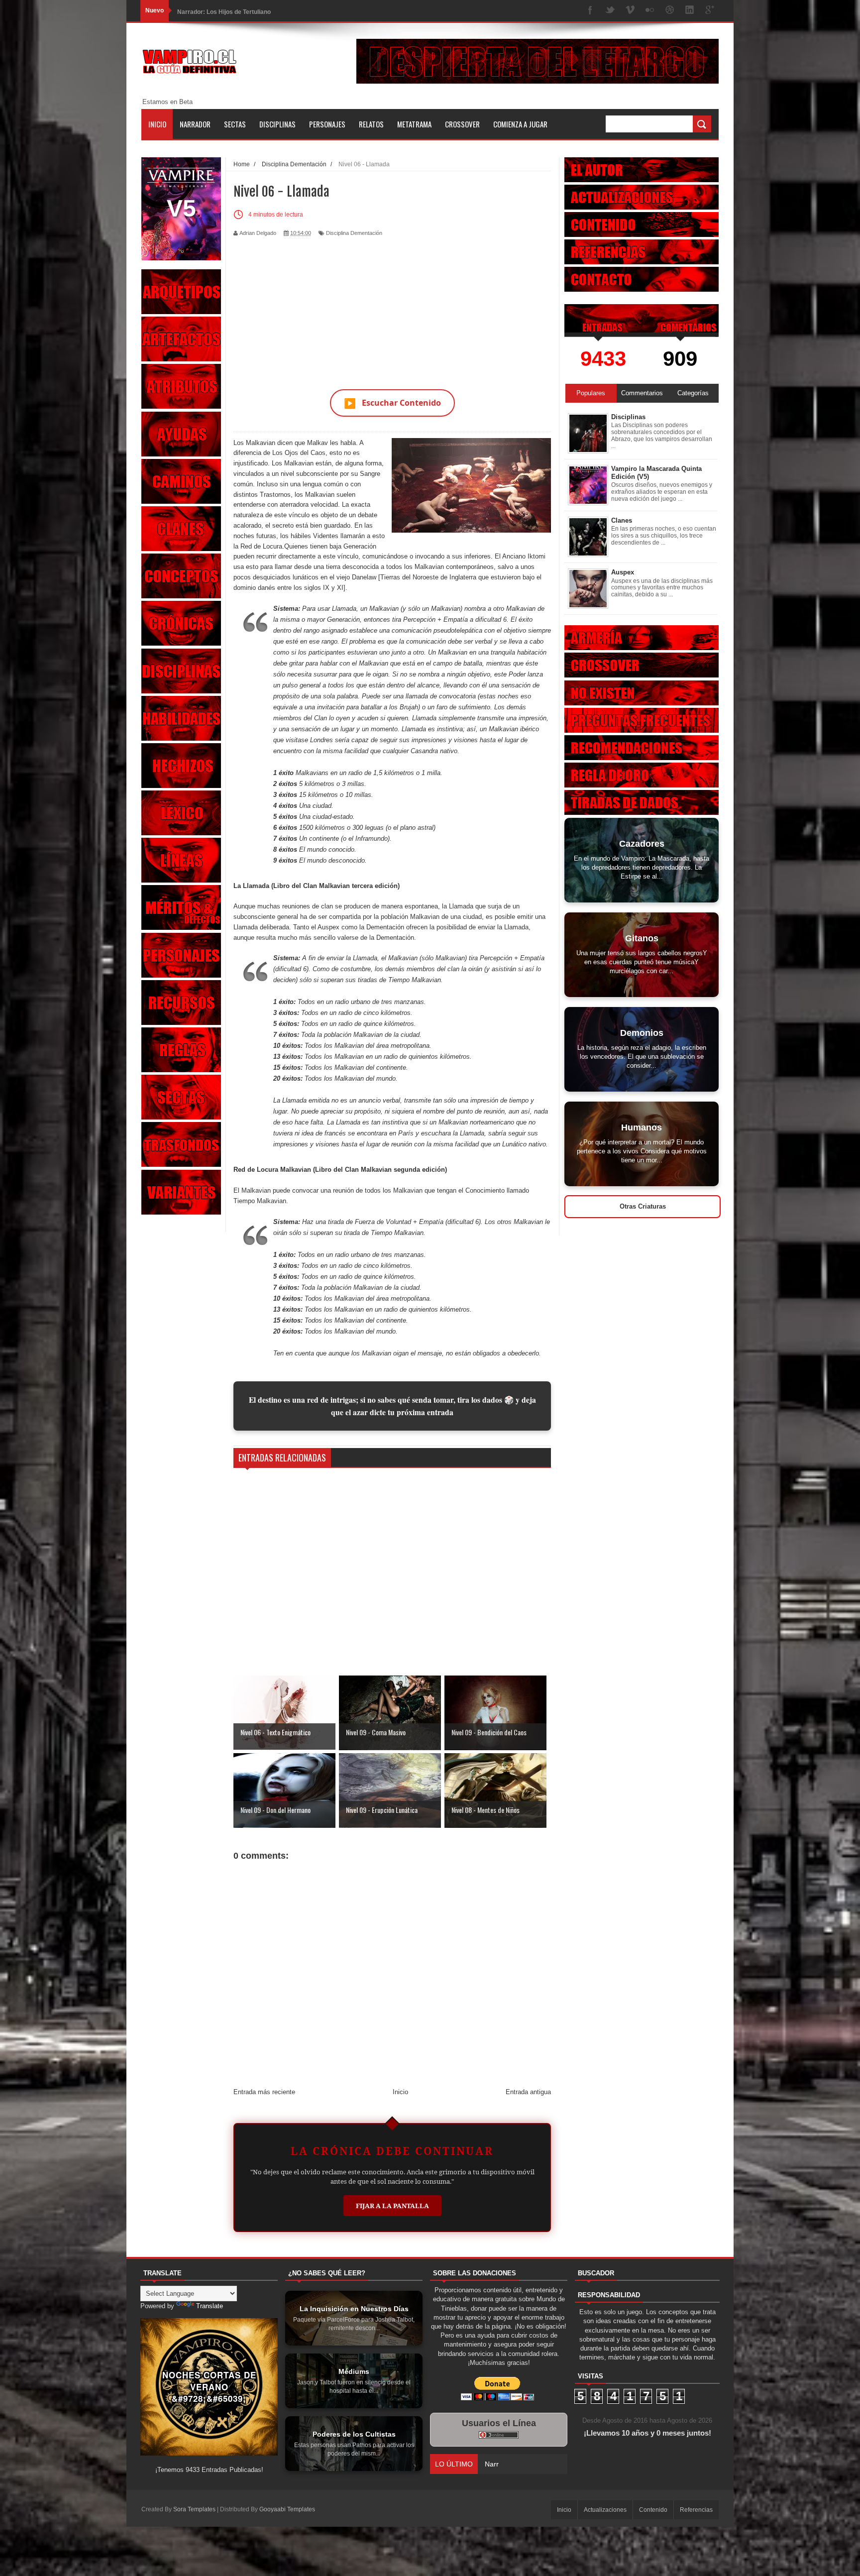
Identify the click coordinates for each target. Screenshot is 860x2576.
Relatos (371, 124)
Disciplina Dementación (354, 233)
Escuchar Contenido (392, 403)
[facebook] (590, 11)
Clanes (622, 520)
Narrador (195, 124)
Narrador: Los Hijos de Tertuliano (224, 10)
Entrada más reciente (264, 2092)
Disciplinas (277, 124)
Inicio (157, 124)
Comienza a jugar (520, 124)
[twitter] (610, 11)
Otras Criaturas (643, 1206)
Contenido (653, 2510)
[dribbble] (670, 11)
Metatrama (414, 124)
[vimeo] (630, 11)
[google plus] (710, 11)
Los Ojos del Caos (299, 453)
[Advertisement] (392, 307)
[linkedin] (690, 11)
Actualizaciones (605, 2510)
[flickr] (650, 11)
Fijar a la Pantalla (392, 2206)
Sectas (235, 124)
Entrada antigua (528, 2092)
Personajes (327, 124)
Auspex (623, 572)
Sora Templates (194, 2509)
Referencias (696, 2510)
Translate (210, 2306)
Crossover (462, 124)
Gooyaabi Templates (287, 2509)
